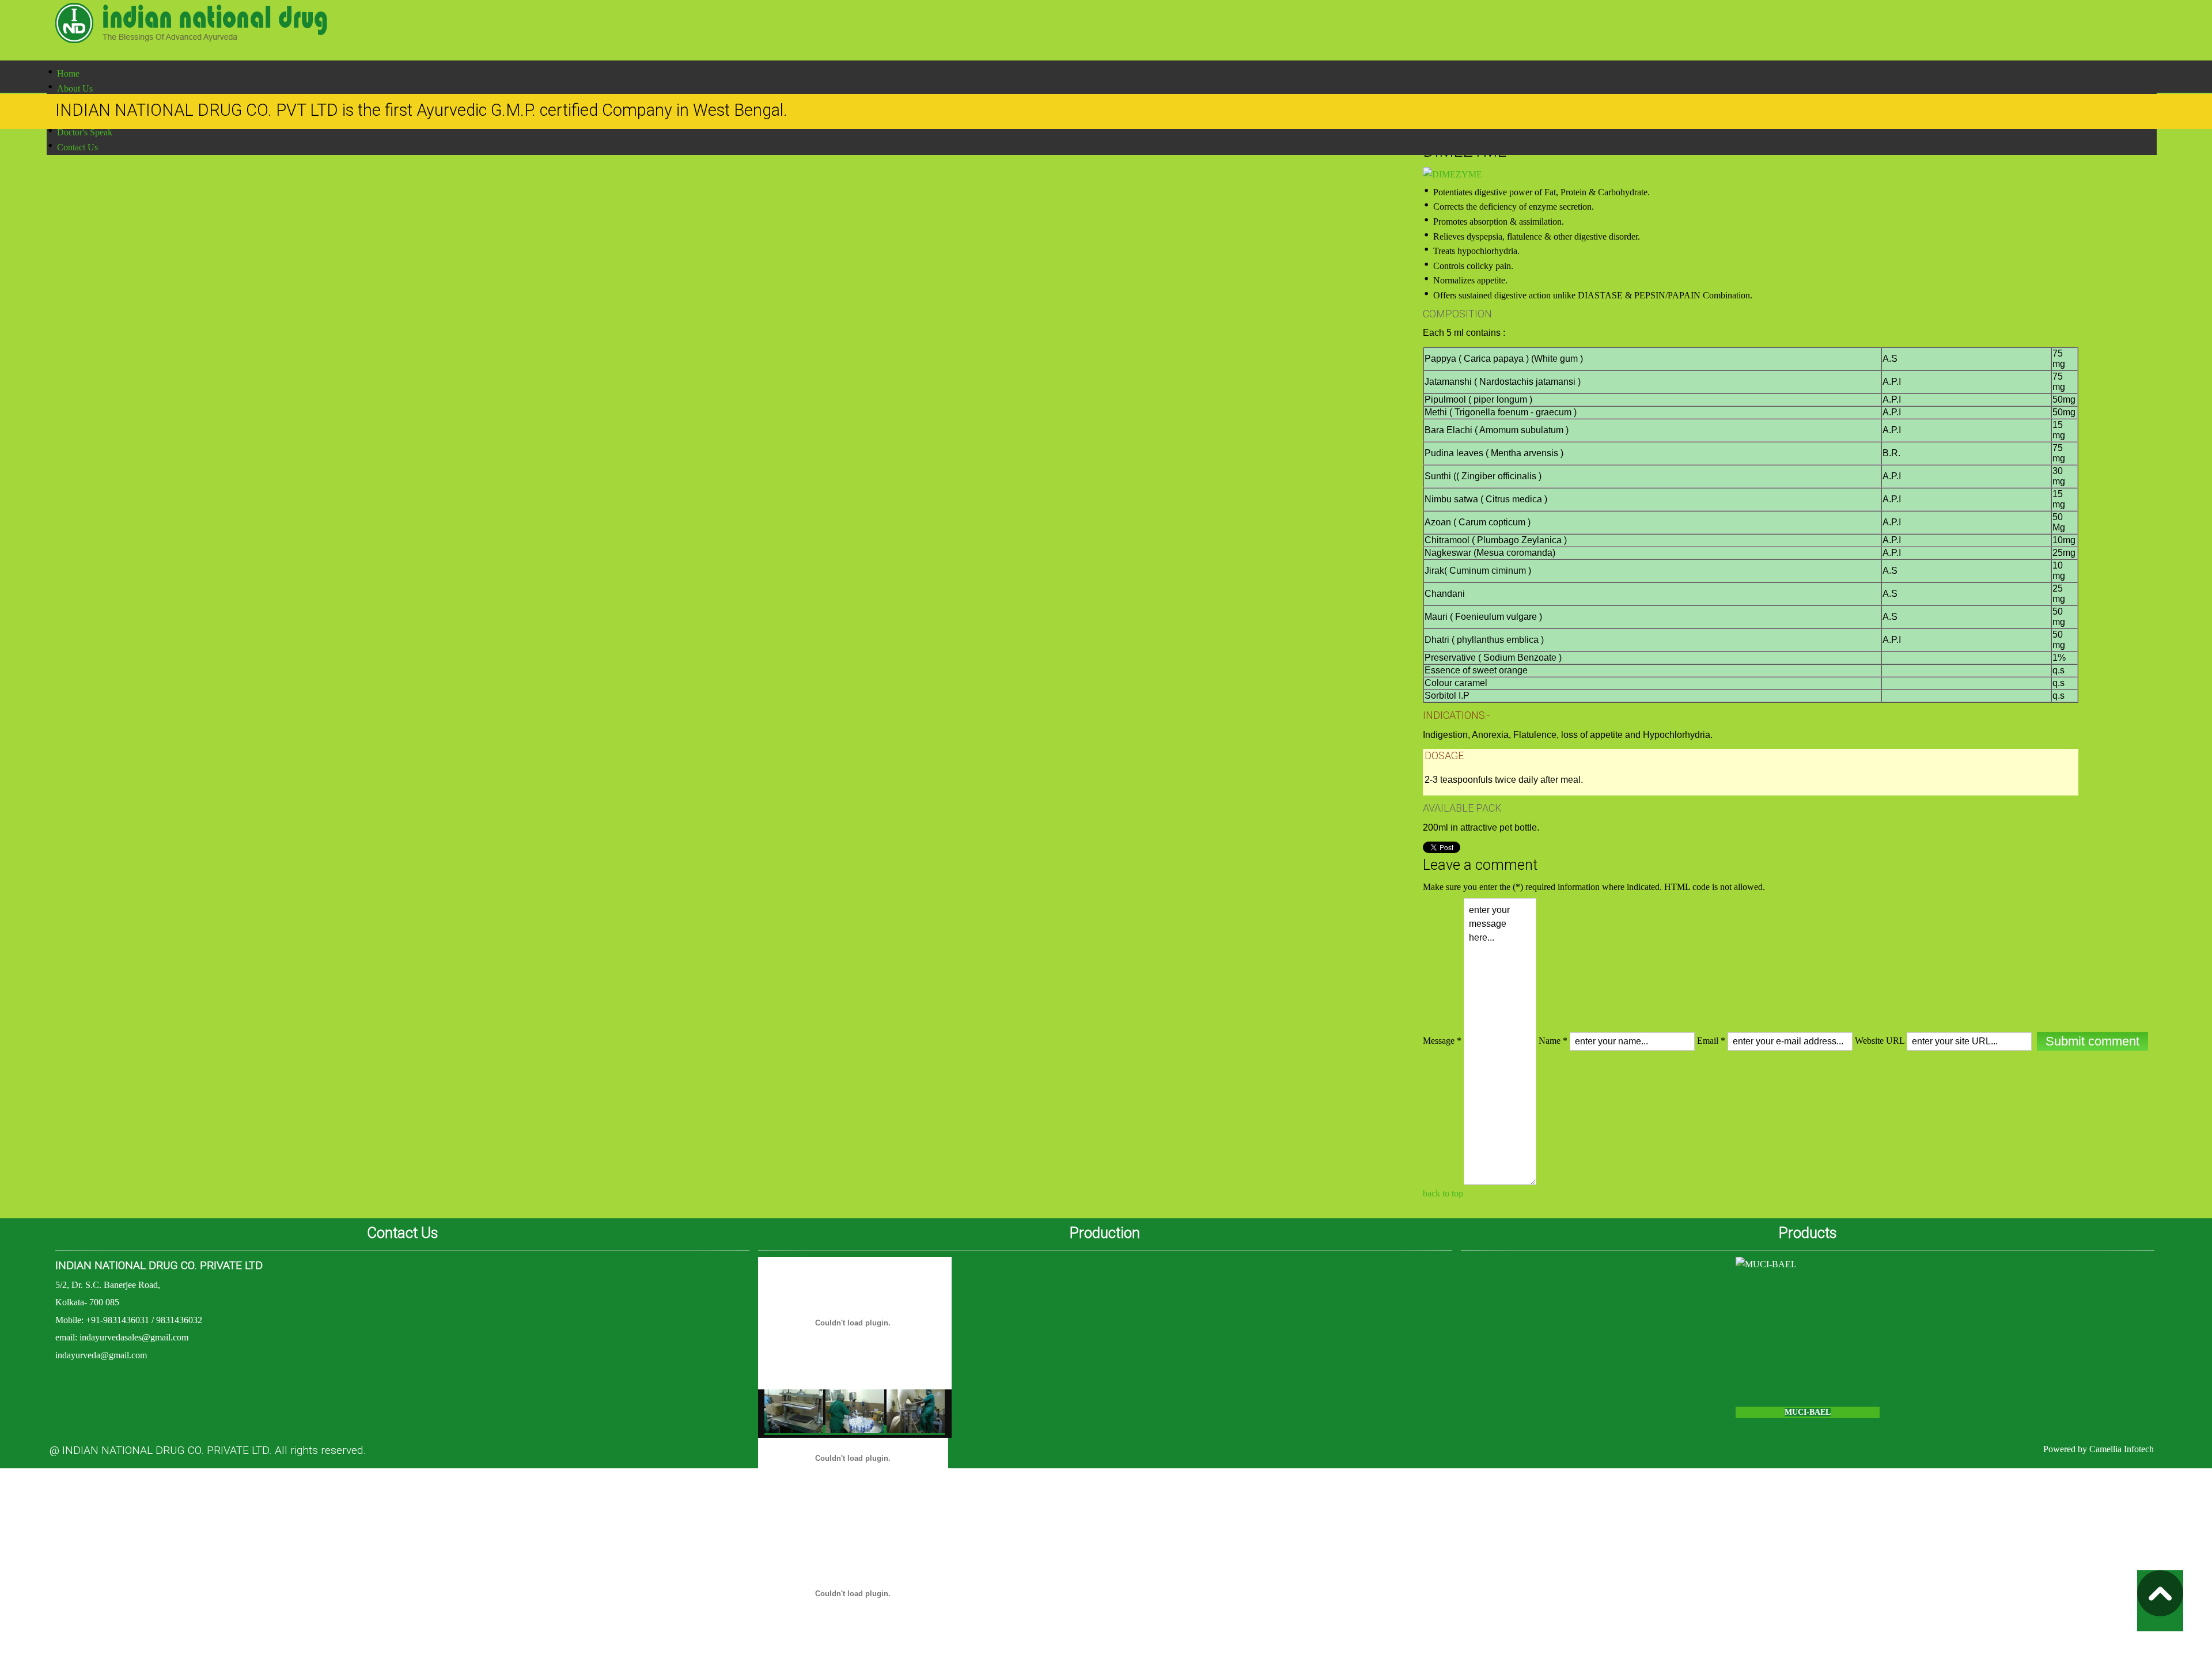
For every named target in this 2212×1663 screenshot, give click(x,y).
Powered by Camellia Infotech (2099, 1449)
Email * (1711, 1041)
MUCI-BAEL (1808, 1412)
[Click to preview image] (1452, 174)
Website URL (1880, 1041)
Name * (1553, 1041)
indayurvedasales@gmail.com (134, 1337)
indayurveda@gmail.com (101, 1355)
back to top (1443, 1193)
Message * (1442, 1041)
